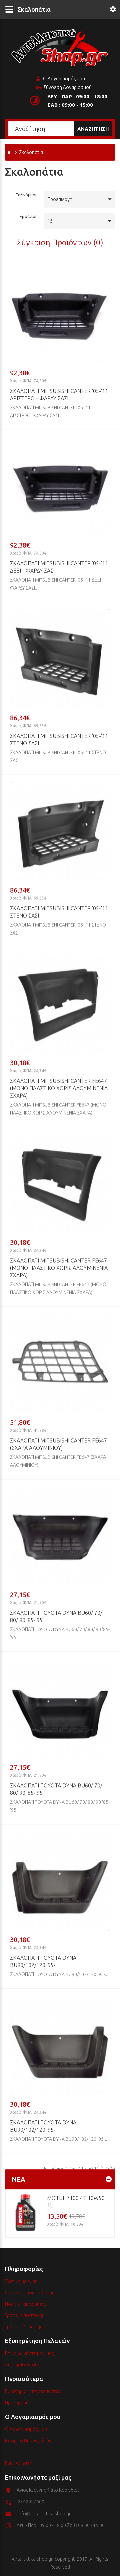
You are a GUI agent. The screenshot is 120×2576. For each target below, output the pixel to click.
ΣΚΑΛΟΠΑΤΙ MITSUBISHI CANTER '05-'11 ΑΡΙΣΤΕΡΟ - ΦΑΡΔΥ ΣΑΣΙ (59, 395)
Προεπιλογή (60, 199)
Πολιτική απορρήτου (26, 2304)
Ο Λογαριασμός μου (64, 79)
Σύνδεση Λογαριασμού (67, 87)
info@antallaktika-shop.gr (44, 2514)
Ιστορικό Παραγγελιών (28, 2441)
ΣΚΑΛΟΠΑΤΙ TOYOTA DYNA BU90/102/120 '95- (43, 1961)
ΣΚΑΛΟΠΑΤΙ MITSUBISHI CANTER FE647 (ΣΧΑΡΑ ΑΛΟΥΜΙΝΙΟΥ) (58, 1444)
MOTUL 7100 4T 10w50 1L (76, 2202)
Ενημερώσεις (19, 2463)
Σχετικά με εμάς (21, 2281)
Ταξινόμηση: (27, 195)
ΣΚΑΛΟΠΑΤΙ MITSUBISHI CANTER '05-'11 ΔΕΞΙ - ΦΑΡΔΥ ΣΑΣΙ (59, 567)
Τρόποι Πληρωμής (23, 2327)
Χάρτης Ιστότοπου (24, 2365)
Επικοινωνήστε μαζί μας (29, 2353)
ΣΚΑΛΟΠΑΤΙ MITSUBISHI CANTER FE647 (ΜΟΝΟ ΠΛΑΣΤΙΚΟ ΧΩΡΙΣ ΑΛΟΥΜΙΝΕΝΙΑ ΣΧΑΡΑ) (59, 1088)
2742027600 (31, 2502)
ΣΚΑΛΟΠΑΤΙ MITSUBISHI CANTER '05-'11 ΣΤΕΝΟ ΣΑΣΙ (59, 740)
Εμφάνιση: (29, 216)
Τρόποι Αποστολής (24, 2315)
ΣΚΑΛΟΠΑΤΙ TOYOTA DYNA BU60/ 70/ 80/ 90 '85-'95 (56, 1616)
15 (50, 221)
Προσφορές (18, 2403)
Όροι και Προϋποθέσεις (29, 2293)
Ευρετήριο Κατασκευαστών (33, 2391)
